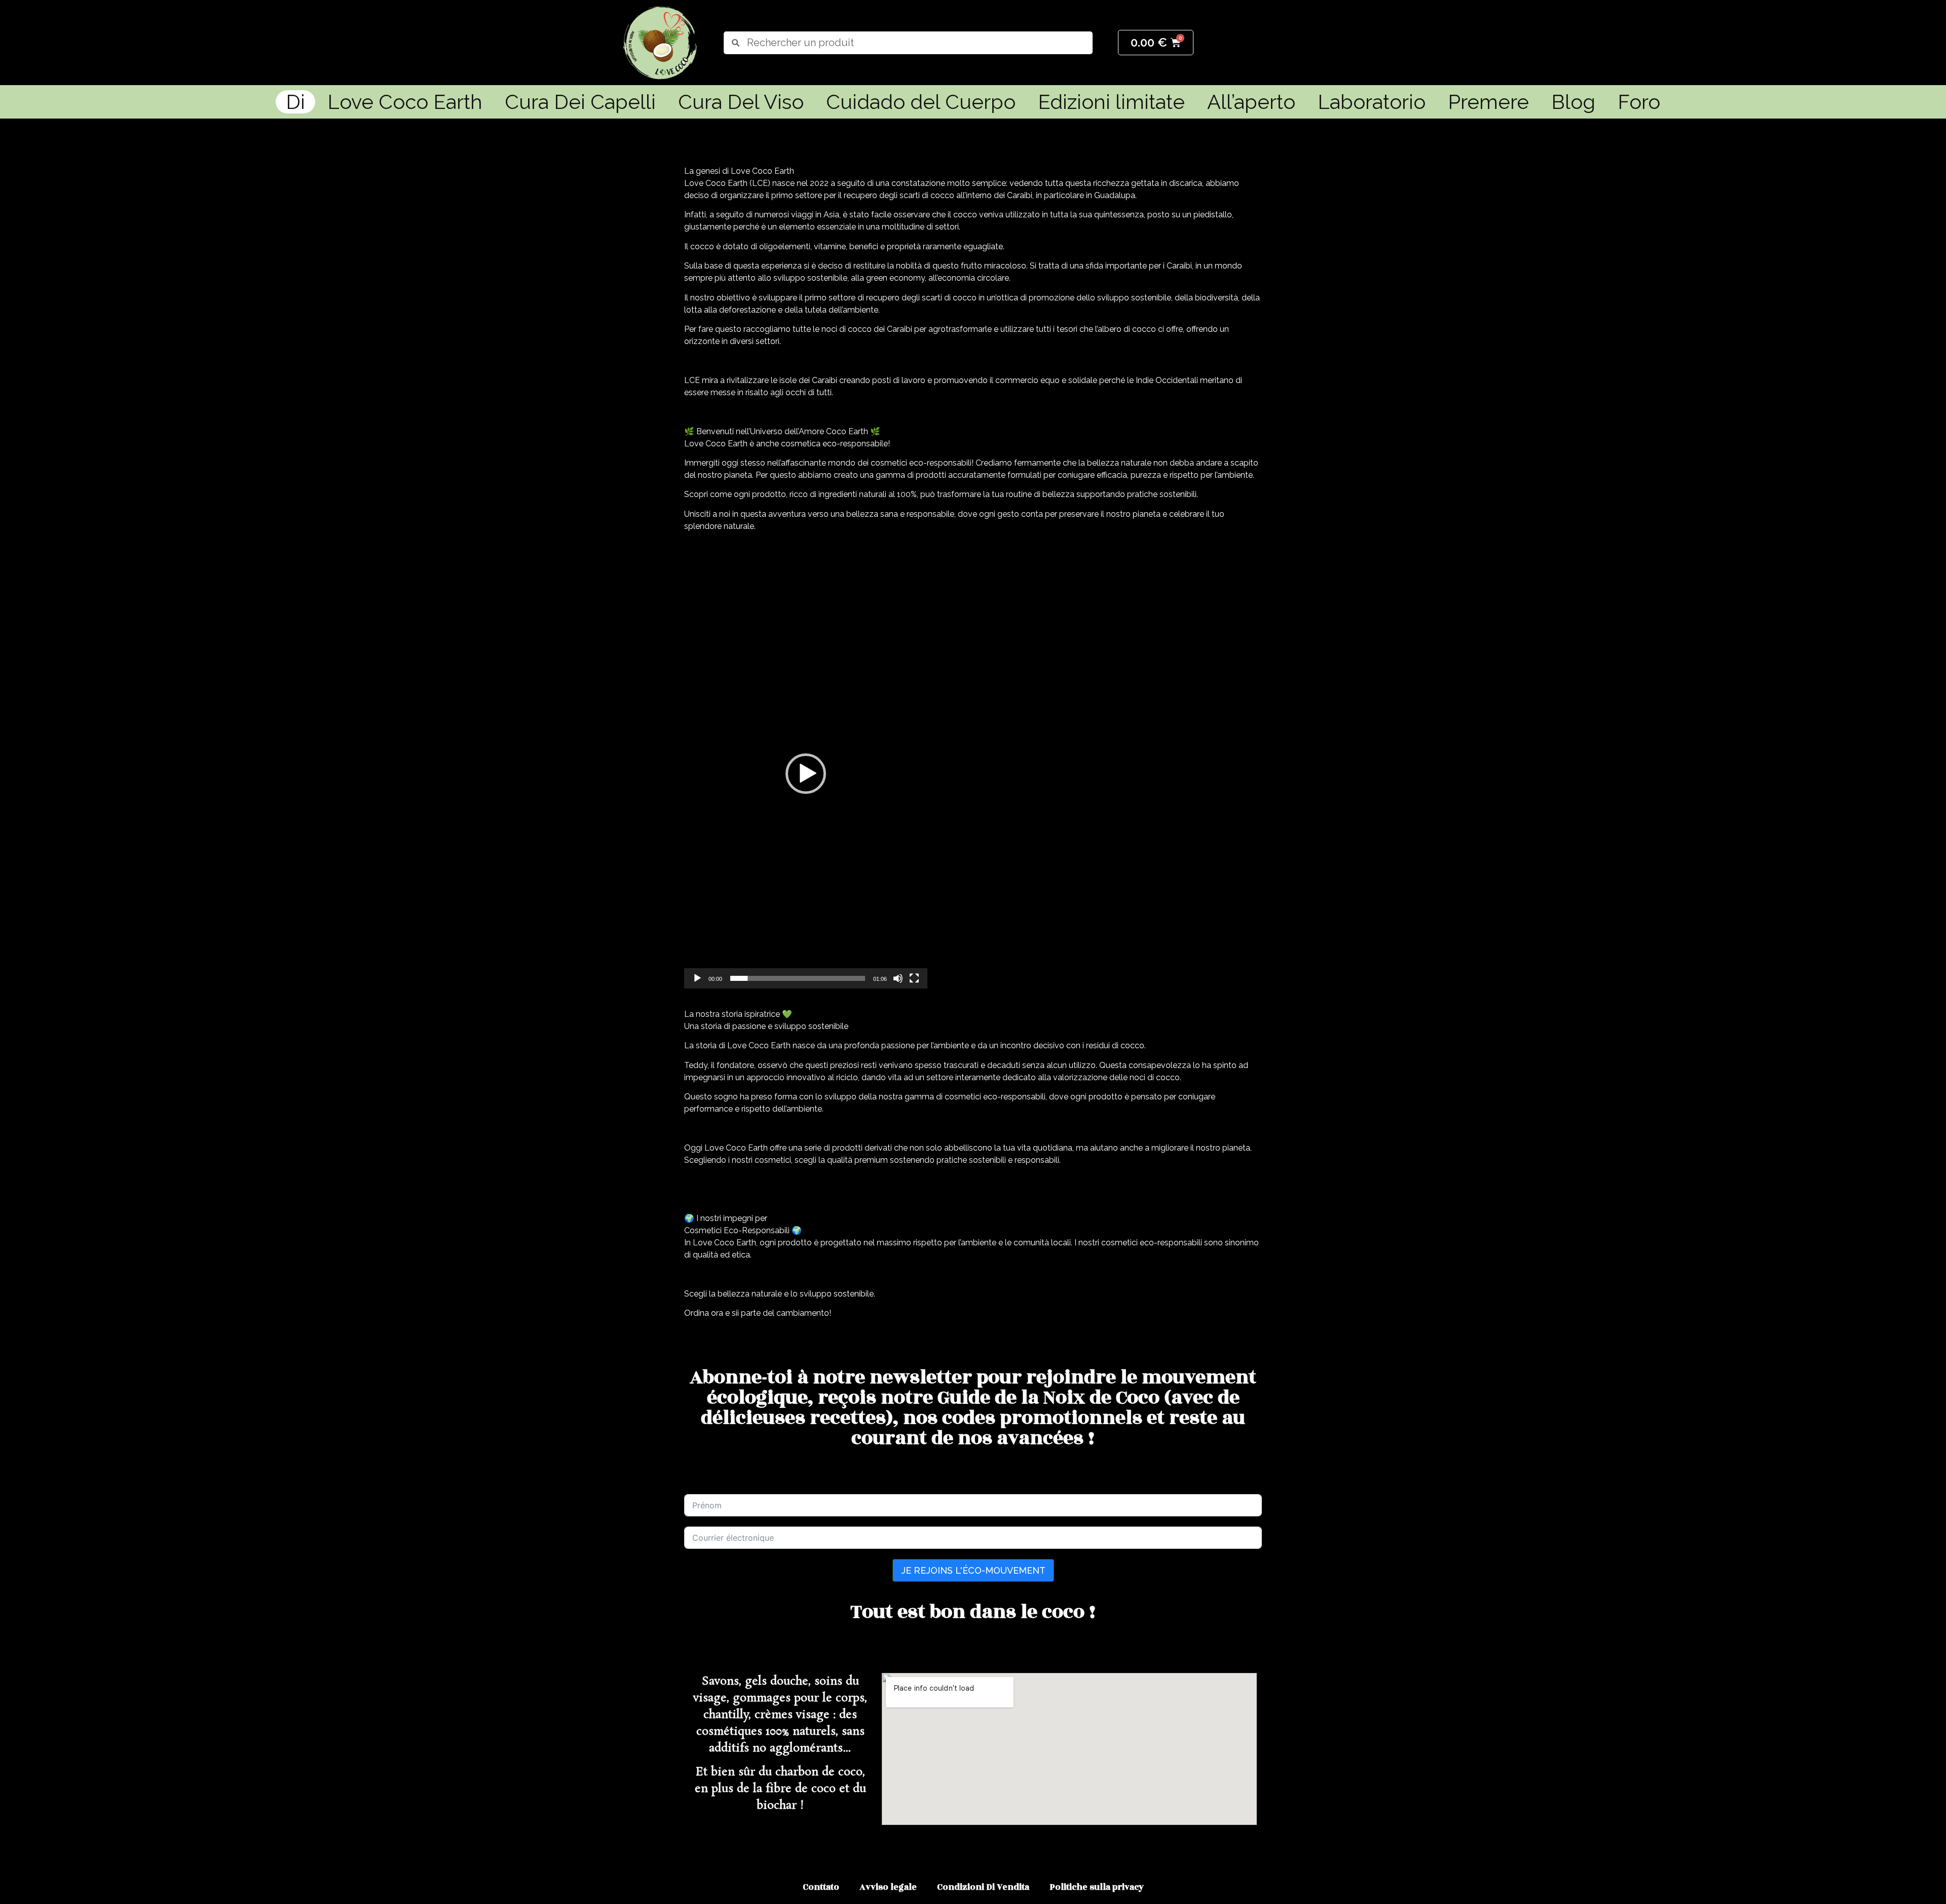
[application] (806, 774)
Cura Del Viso (741, 102)
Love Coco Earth (405, 102)
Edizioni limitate (1111, 102)
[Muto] (898, 978)
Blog (1573, 102)
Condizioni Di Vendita (983, 1887)
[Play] (697, 978)
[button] (806, 774)
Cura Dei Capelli (580, 102)
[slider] (798, 978)
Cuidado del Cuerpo (921, 102)
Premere (1488, 102)
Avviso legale (888, 1887)
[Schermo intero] (914, 978)
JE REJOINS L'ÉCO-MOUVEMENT (973, 1570)
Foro (1639, 102)
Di (295, 102)
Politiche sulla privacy (1097, 1887)
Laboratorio (1372, 102)
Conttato (821, 1887)
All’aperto (1251, 102)
